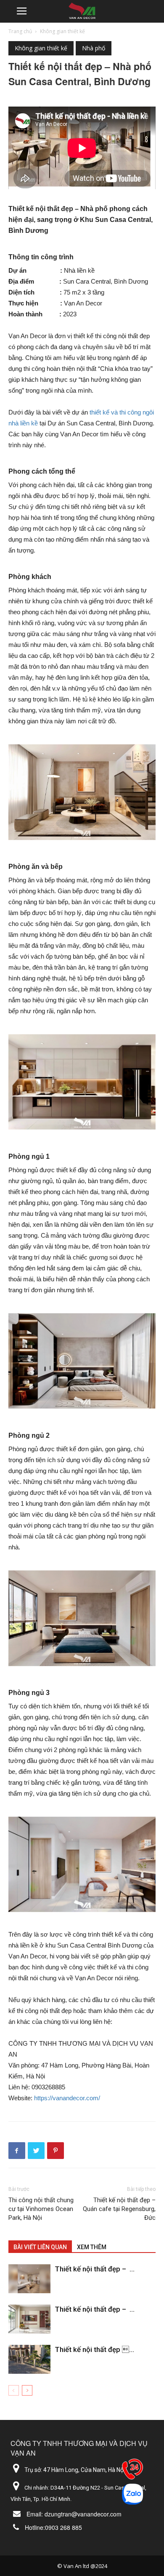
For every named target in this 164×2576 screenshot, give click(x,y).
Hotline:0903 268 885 (53, 2527)
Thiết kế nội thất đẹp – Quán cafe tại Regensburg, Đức (119, 2209)
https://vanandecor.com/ (67, 2098)
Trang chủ (20, 31)
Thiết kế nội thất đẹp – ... (95, 2269)
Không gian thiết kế (62, 31)
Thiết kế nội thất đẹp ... (94, 2349)
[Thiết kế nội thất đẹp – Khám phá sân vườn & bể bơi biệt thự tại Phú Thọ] (29, 2359)
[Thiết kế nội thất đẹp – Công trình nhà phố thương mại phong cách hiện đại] (29, 2319)
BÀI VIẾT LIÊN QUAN (40, 2247)
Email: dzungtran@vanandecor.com (74, 2514)
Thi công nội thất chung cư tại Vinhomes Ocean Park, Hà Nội (41, 2209)
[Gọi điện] (132, 2471)
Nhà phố (94, 48)
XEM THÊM (92, 2247)
